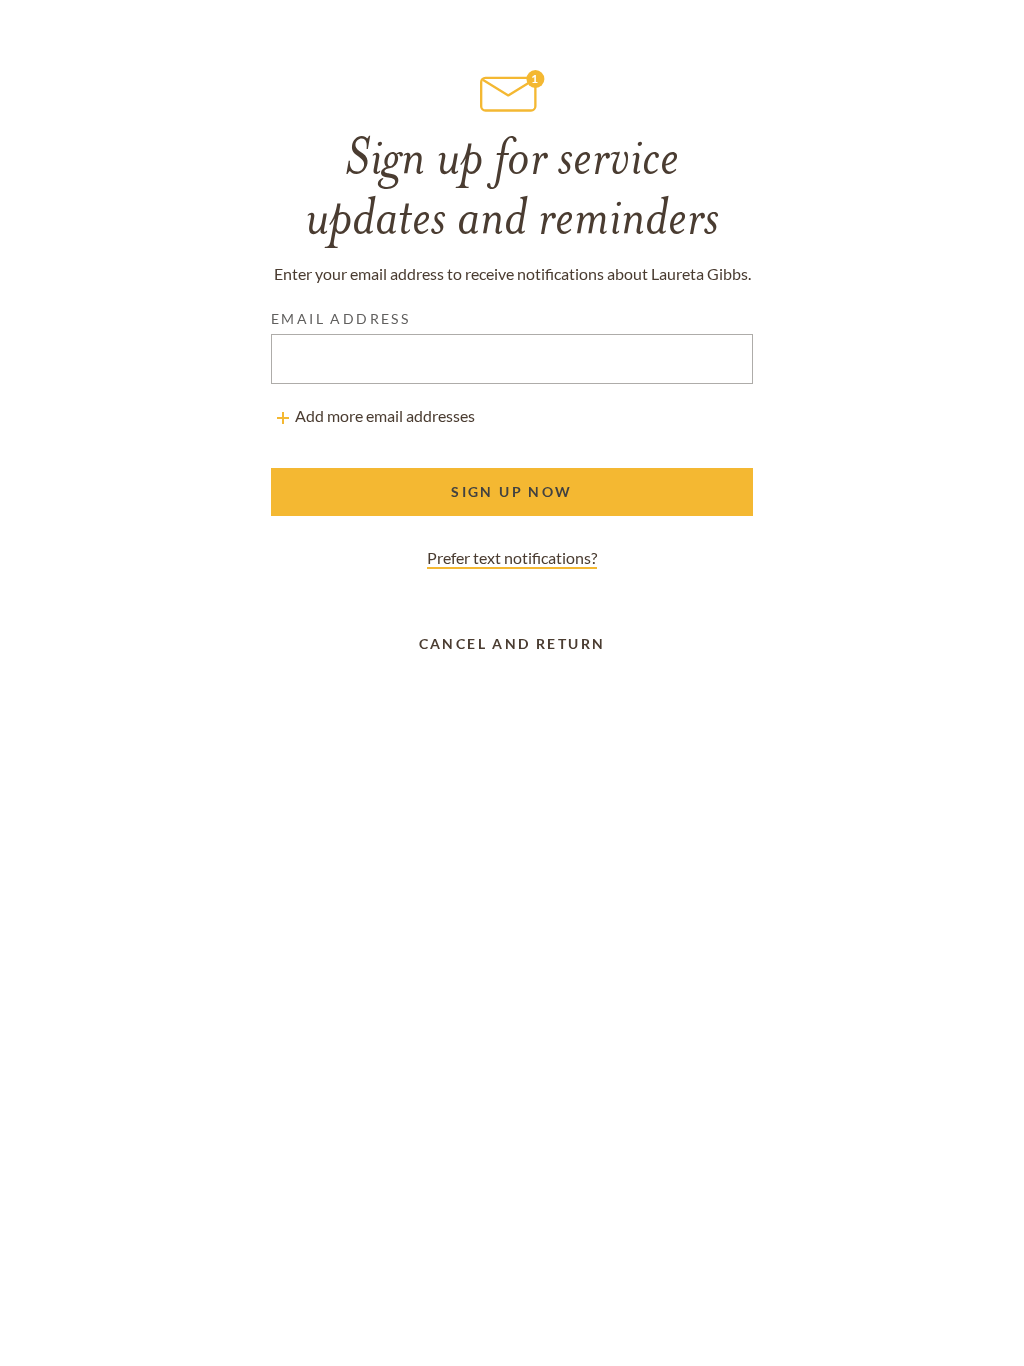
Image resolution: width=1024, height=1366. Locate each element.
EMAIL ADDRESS (340, 318)
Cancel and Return (512, 643)
